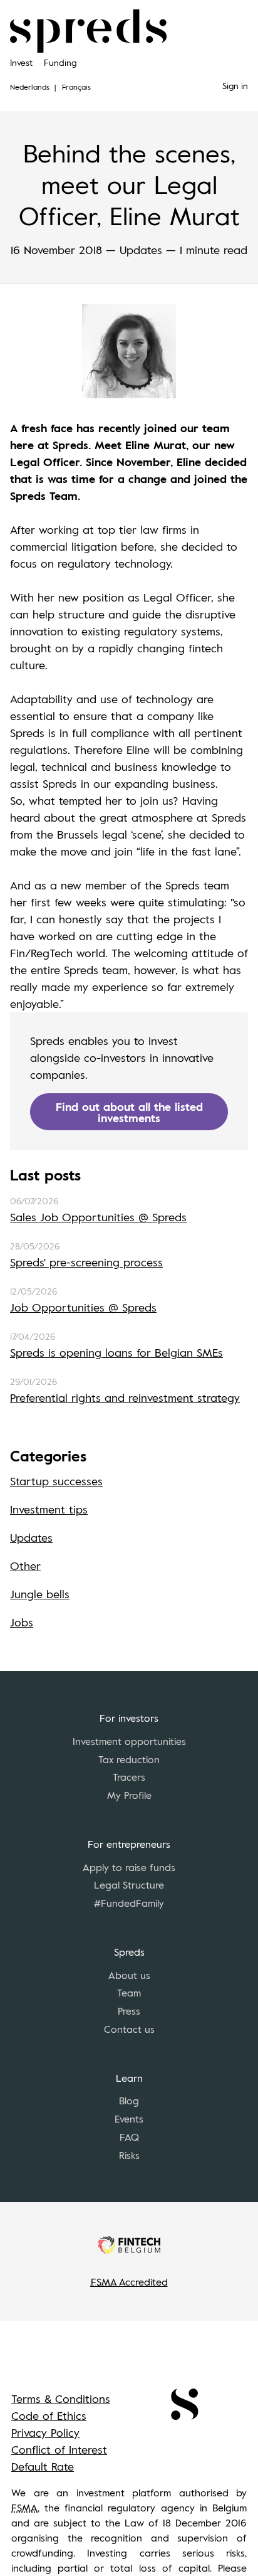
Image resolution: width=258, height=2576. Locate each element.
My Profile (129, 1795)
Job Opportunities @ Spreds (83, 1307)
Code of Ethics (49, 2415)
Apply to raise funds (129, 1867)
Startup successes (56, 1481)
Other (25, 1566)
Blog (129, 2101)
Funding (60, 62)
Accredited (129, 2282)
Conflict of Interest (59, 2449)
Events (129, 2119)
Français (76, 87)
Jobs (22, 1622)
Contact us (129, 2029)
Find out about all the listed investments (129, 1112)
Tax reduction (129, 1759)
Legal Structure (129, 1885)
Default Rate (43, 2466)
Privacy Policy (45, 2432)
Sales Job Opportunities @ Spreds (98, 1217)
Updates (31, 1537)
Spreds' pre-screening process (86, 1262)
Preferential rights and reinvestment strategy (125, 1397)
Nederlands (30, 87)
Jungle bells (40, 1594)
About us (129, 1975)
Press (129, 2011)
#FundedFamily (129, 1903)
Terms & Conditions (61, 2398)
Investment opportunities (129, 1741)
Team (129, 1993)
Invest (21, 62)
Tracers (129, 1777)
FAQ (129, 2137)
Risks (129, 2155)
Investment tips (49, 1509)
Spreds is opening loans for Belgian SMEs (116, 1352)
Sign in (235, 86)
